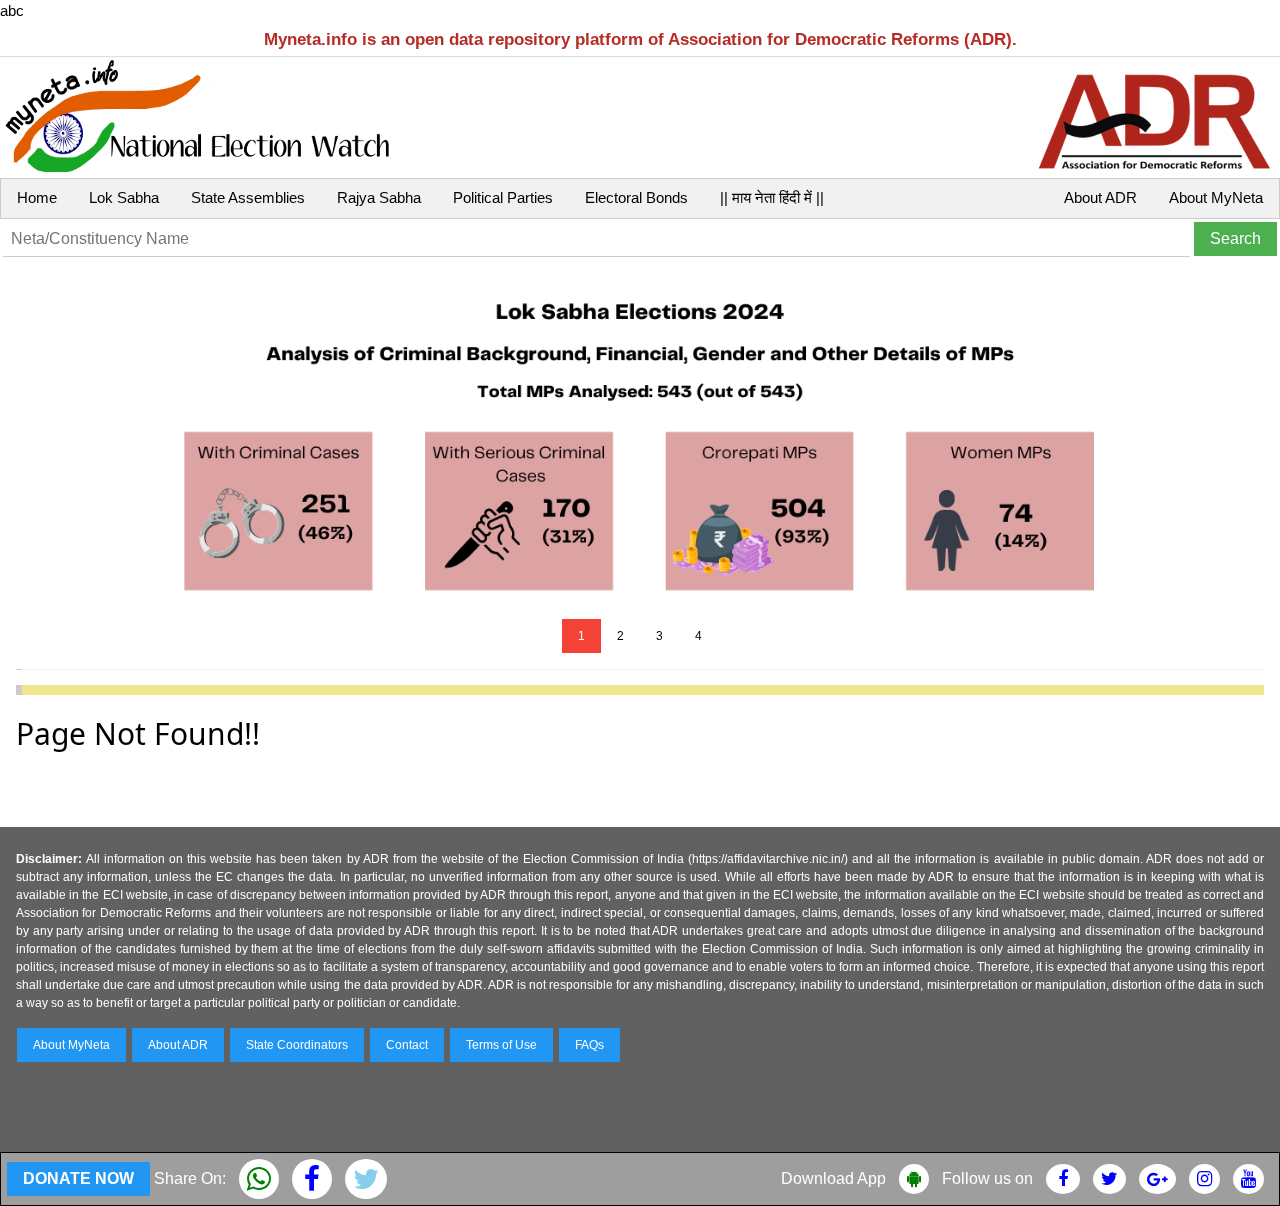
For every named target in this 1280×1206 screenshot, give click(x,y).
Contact (407, 1045)
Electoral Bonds (636, 197)
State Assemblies (248, 197)
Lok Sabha (124, 197)
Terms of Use (501, 1045)
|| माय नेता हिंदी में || (772, 197)
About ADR (1100, 197)
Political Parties (503, 197)
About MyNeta (1216, 197)
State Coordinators (297, 1045)
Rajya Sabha (379, 197)
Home (37, 197)
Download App (833, 1178)
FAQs (589, 1045)
